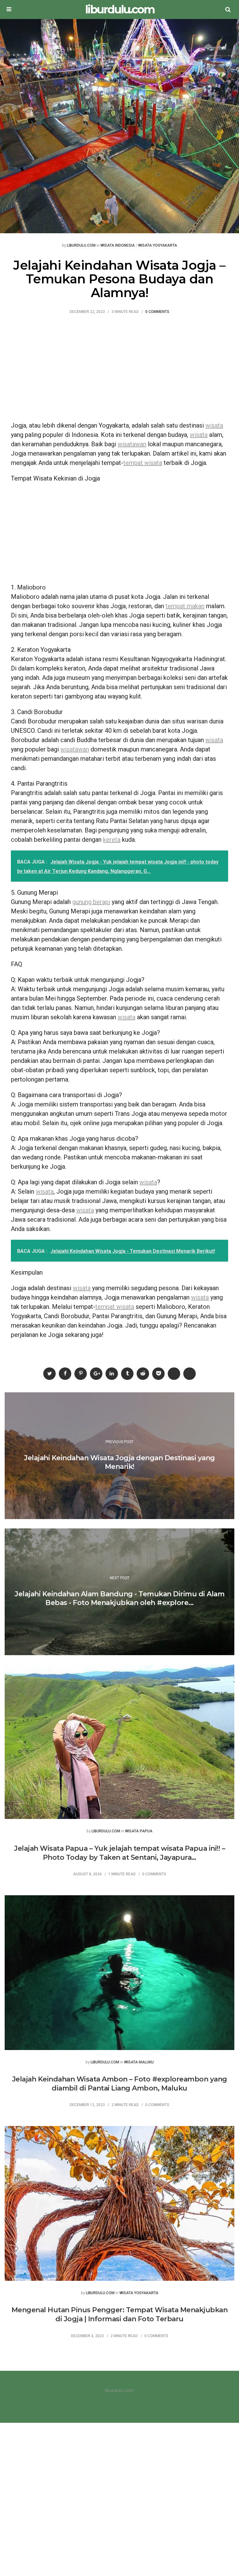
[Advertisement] (119, 371)
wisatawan (132, 444)
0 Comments (157, 312)
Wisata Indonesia (118, 246)
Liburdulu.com (81, 246)
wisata (214, 425)
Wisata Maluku (139, 2062)
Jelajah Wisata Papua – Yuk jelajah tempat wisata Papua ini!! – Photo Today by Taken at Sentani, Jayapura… (119, 1853)
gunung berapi (91, 902)
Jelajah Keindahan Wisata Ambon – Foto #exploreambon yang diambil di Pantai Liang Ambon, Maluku (120, 2084)
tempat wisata (143, 463)
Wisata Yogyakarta (158, 246)
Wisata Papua (139, 1831)
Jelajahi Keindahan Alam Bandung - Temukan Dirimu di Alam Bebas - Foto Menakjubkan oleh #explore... (119, 1598)
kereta (112, 840)
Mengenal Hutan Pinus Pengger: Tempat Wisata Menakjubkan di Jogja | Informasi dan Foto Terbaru (120, 2314)
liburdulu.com (120, 9)
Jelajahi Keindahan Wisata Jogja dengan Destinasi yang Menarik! (119, 1462)
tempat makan (185, 606)
